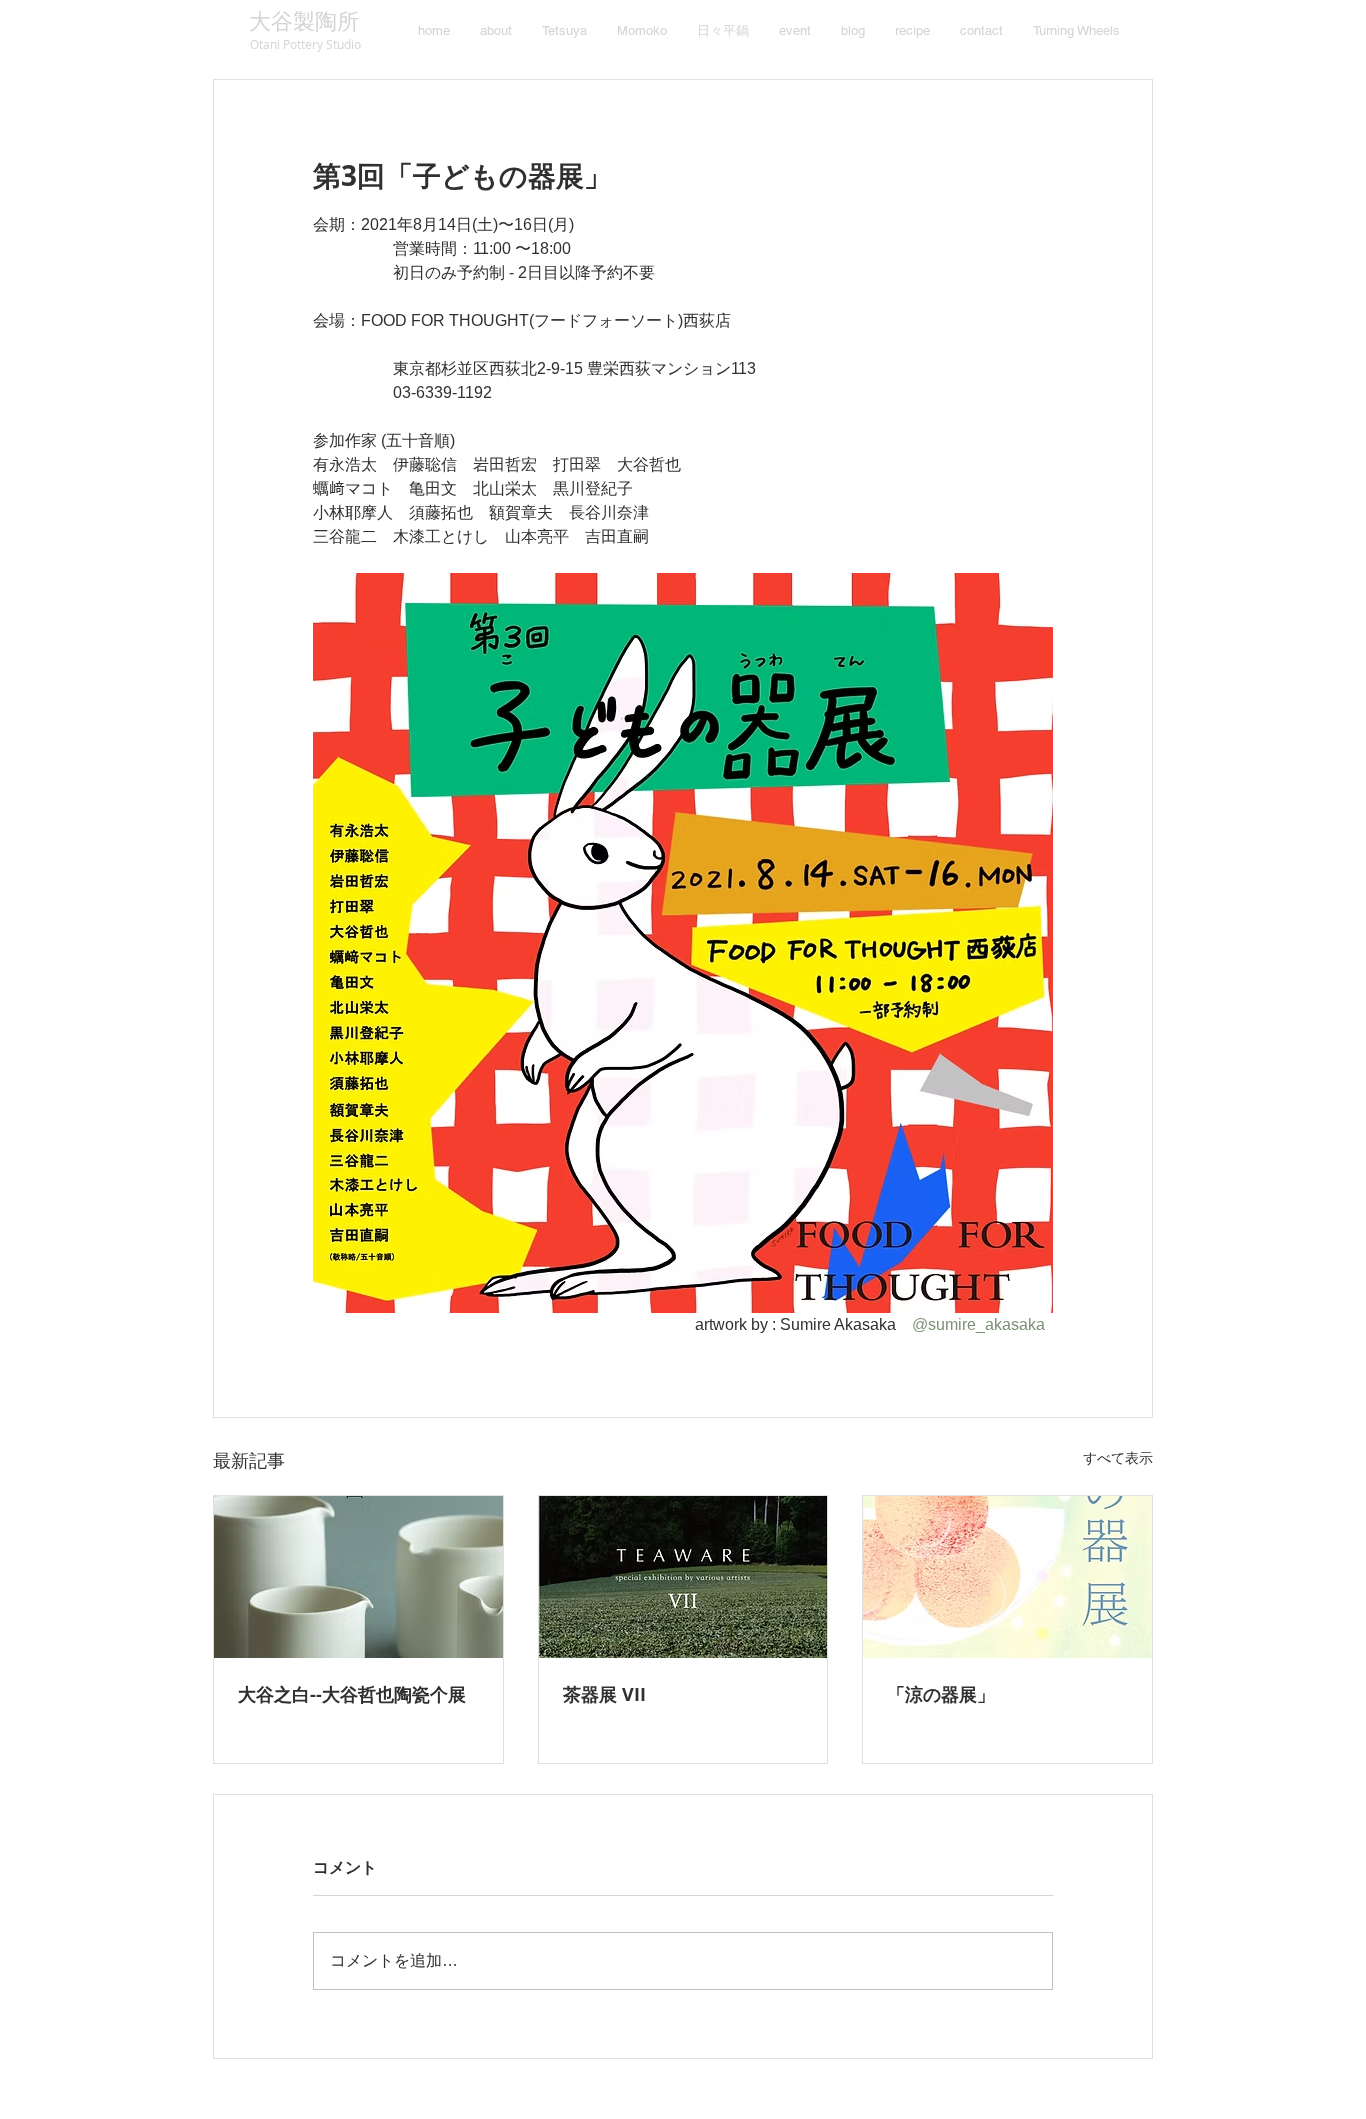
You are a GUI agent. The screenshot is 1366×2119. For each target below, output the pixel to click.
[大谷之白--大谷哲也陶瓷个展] (358, 1577)
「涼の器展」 (941, 1694)
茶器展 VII (604, 1694)
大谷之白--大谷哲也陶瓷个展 (352, 1694)
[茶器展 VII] (683, 1577)
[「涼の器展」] (1007, 1577)
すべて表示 (1118, 1458)
